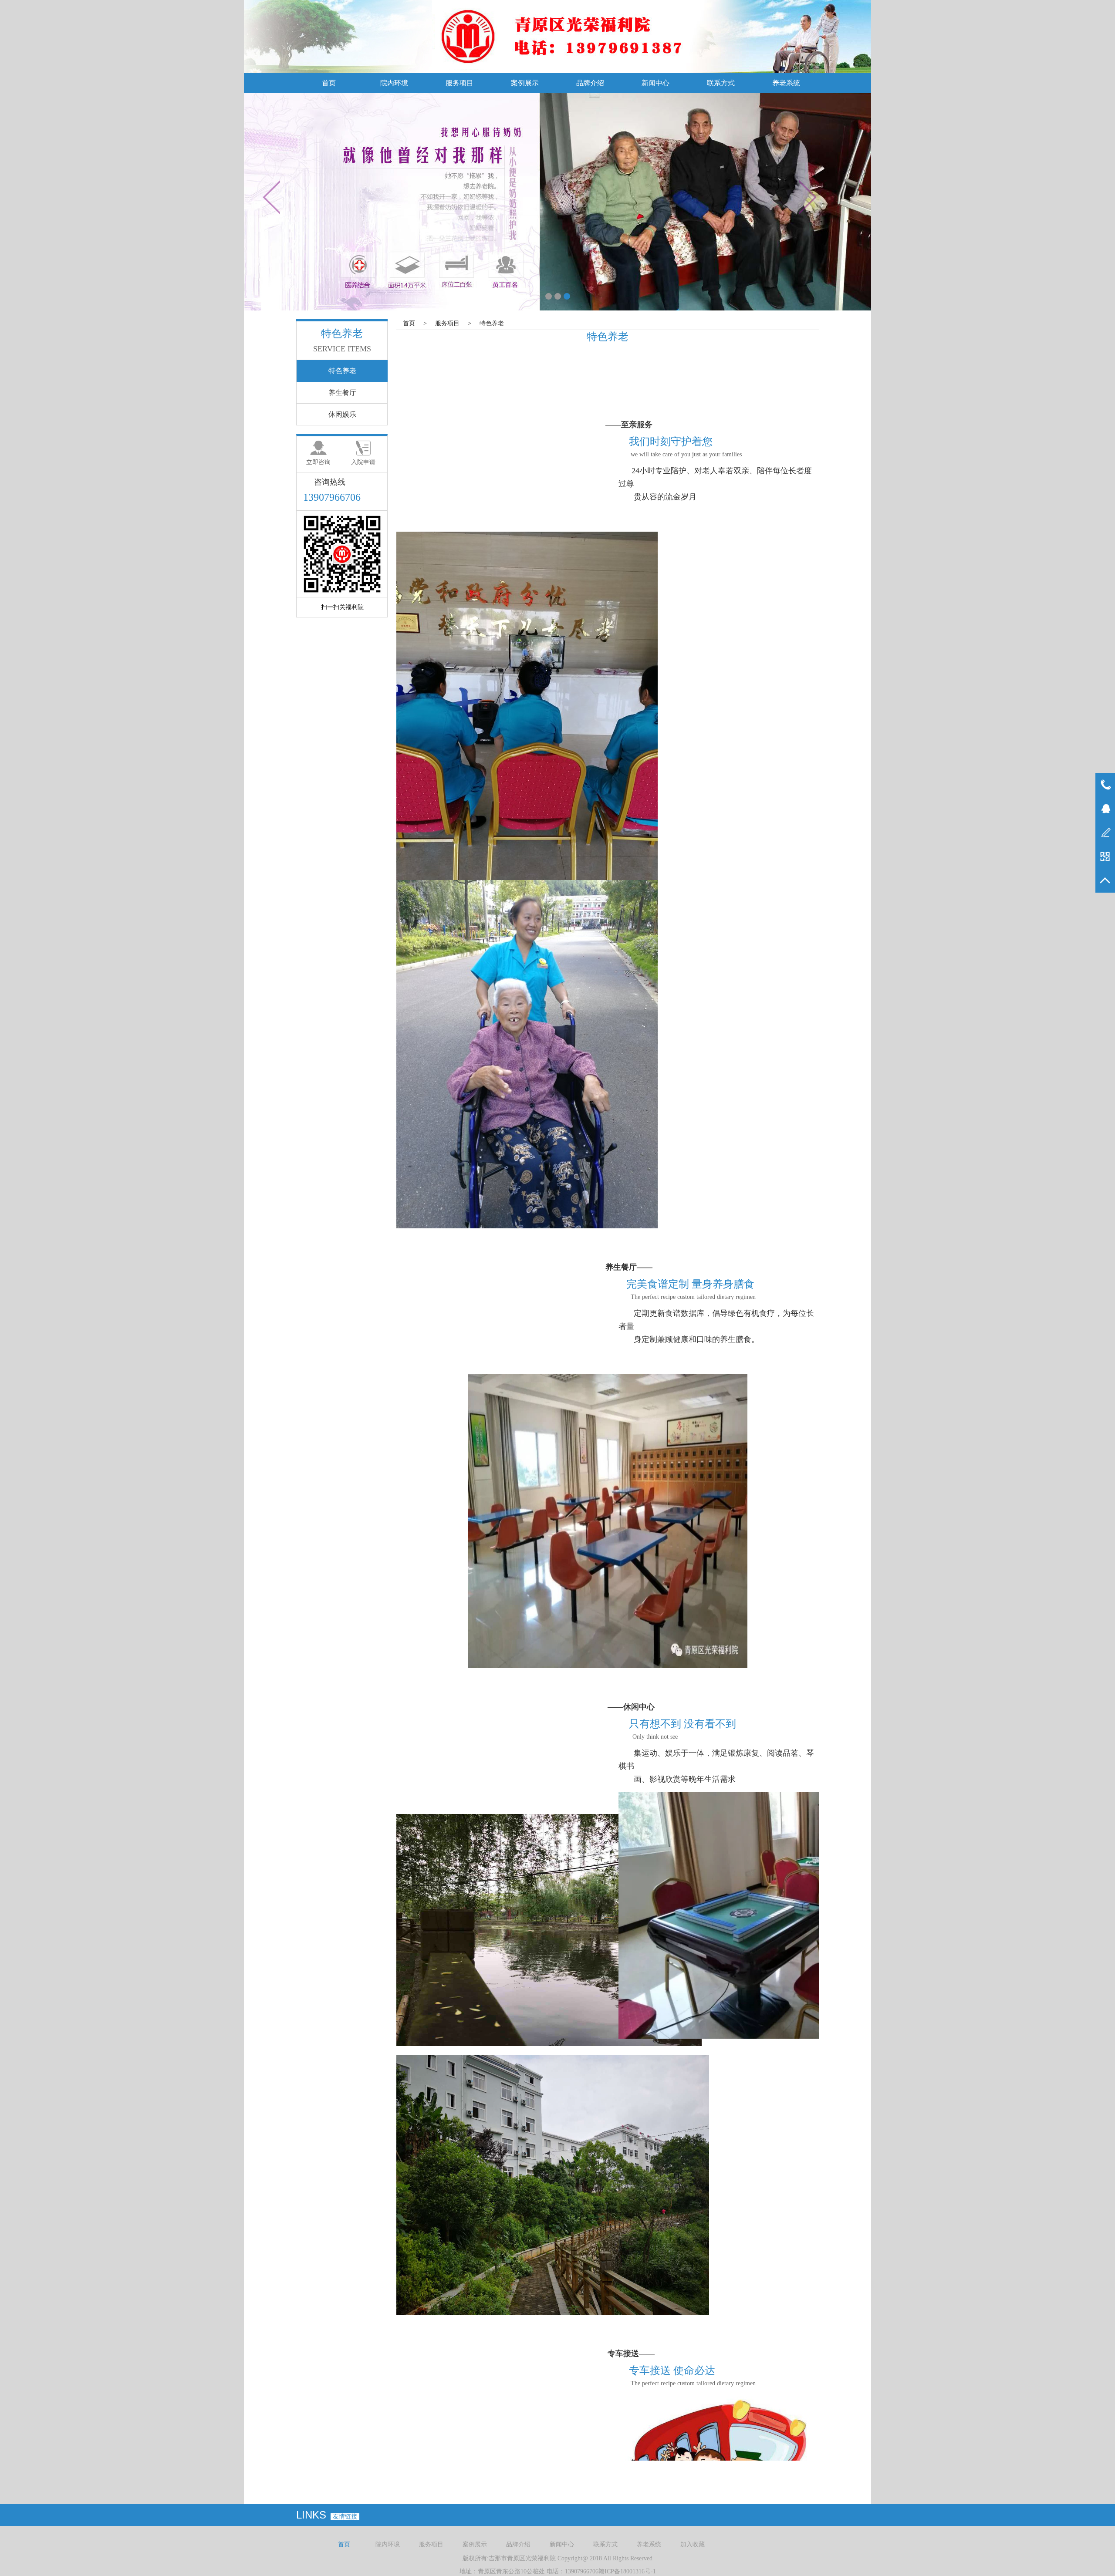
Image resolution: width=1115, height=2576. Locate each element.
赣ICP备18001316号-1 (627, 2571)
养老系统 (786, 83)
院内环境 (394, 83)
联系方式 (721, 83)
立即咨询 (318, 462)
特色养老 (492, 323)
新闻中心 (655, 83)
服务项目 (460, 83)
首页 (329, 83)
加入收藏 (693, 2544)
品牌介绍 (590, 83)
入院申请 (363, 462)
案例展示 (525, 83)
